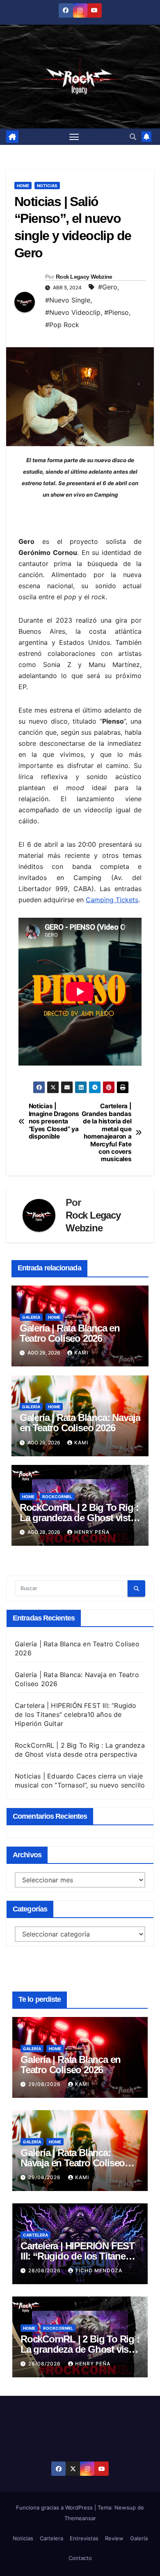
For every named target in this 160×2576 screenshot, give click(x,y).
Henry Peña (92, 1532)
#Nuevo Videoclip (73, 312)
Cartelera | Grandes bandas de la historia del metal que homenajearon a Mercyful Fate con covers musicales (107, 1133)
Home (23, 186)
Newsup (125, 2507)
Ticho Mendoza (99, 2270)
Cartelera (35, 2235)
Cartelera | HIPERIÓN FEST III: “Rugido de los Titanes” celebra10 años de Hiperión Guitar (76, 1714)
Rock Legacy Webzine (84, 277)
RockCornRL (57, 1497)
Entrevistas (84, 2538)
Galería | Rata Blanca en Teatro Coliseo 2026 (70, 1333)
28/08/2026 (45, 2270)
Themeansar (80, 2518)
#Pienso (117, 312)
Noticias (47, 186)
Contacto (80, 2558)
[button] (133, 137)
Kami (81, 1353)
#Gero (108, 287)
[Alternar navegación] (74, 137)
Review (114, 2538)
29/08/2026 (45, 2084)
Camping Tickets (112, 900)
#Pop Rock (62, 325)
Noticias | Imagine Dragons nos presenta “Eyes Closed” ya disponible (54, 1121)
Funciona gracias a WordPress (55, 2507)
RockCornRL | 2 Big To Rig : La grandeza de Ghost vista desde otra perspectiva (79, 1518)
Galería (31, 1317)
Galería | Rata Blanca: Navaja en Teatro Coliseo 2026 (80, 1423)
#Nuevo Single (68, 300)
